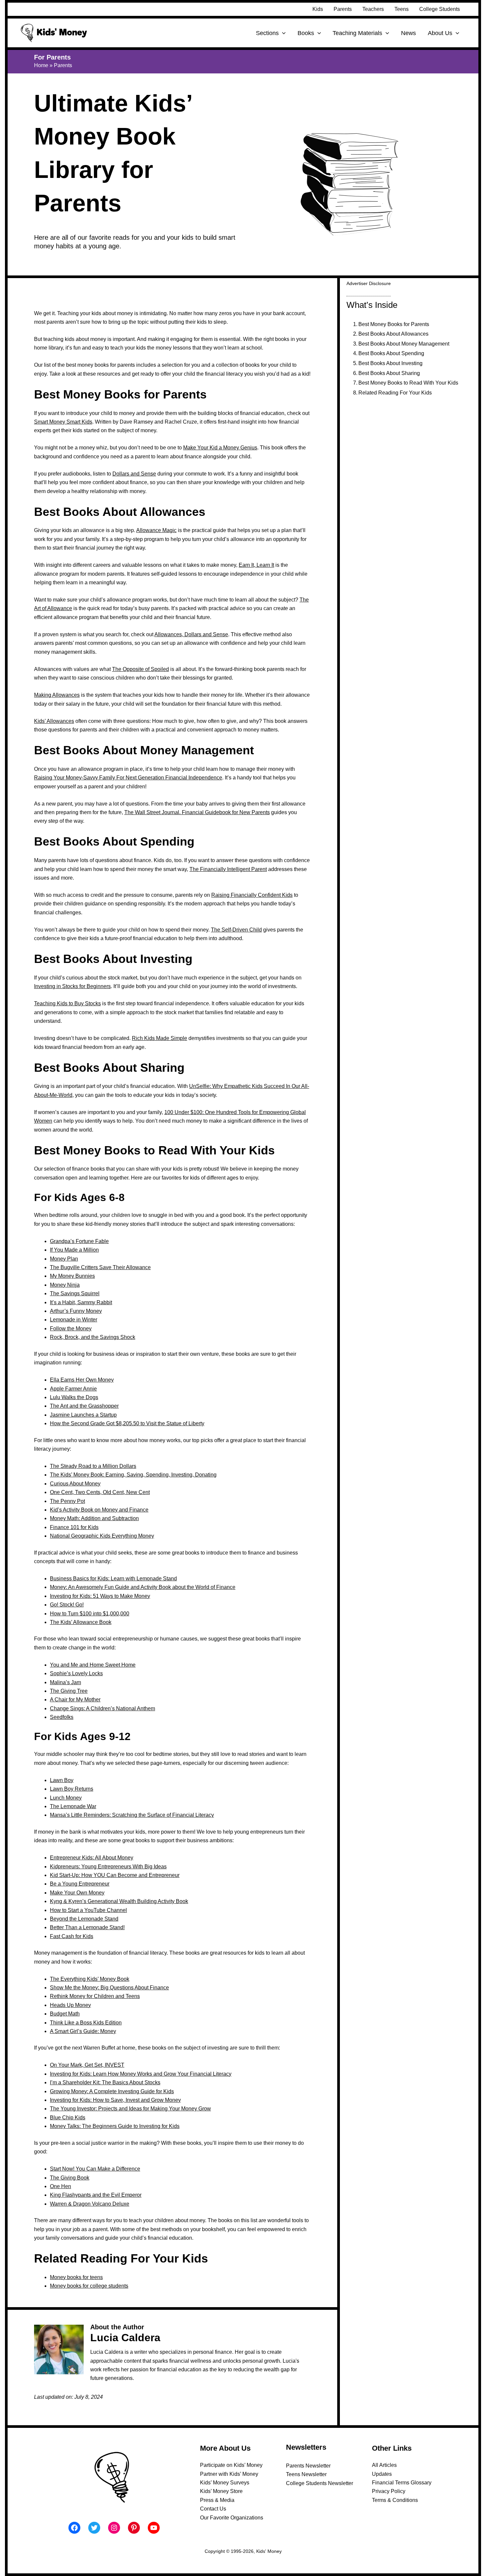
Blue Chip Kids (68, 2118)
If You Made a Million (74, 1250)
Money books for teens (76, 2277)
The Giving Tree (69, 1691)
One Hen (61, 2186)
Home (41, 65)
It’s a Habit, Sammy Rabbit (81, 1302)
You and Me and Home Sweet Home (93, 1665)
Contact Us (213, 2509)
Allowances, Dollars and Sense (191, 634)
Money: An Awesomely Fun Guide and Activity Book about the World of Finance (143, 1587)
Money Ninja (65, 1285)
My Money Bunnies (72, 1276)
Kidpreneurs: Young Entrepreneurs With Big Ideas (108, 1867)
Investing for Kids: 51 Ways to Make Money (100, 1596)
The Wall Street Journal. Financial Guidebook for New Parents (197, 812)
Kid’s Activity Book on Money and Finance (99, 1510)
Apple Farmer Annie (73, 1389)
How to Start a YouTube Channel (88, 1910)
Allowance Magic (156, 530)
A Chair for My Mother (75, 1700)
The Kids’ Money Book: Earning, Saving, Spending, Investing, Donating (133, 1475)
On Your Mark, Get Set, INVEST (87, 2065)
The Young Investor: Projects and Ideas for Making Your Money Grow (130, 2109)
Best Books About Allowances (393, 334)
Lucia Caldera (125, 2338)
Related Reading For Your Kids (395, 393)
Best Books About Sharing (389, 373)
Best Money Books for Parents (394, 324)
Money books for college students (89, 2286)
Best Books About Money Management (404, 344)
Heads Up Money (70, 2005)
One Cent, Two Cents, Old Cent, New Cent (100, 1492)
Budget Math (65, 2014)
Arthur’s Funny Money (76, 1311)
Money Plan (64, 1259)
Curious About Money (75, 1484)
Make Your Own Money (77, 1893)
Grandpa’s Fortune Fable (79, 1241)
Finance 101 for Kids (74, 1527)
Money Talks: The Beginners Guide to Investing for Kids (115, 2126)
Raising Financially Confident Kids (252, 895)
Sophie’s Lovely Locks (76, 1673)
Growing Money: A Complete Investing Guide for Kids (112, 2091)
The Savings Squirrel (75, 1293)
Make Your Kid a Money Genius (220, 448)
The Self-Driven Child (236, 930)
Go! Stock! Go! (67, 1605)
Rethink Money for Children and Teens (95, 1996)
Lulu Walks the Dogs (74, 1397)
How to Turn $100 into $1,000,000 (90, 1614)
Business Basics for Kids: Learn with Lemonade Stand (113, 1579)
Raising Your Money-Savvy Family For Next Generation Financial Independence (128, 778)
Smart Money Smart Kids (63, 422)
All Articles (384, 2465)
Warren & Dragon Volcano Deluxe (90, 2204)
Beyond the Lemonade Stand (84, 1919)
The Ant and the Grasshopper (84, 1406)
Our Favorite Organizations (232, 2518)
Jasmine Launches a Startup (83, 1415)
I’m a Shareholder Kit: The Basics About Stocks (105, 2082)
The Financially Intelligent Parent (228, 869)
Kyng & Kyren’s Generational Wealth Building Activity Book (119, 1901)
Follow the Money (71, 1329)
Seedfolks (62, 1717)
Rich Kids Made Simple (160, 1038)
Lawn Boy (62, 1780)
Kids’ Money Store (221, 2491)
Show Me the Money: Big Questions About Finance (109, 1988)
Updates (382, 2474)
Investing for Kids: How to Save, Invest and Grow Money (115, 2100)
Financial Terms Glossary (402, 2483)
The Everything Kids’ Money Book (90, 1979)
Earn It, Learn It (256, 565)
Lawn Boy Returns (72, 1789)
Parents (63, 65)
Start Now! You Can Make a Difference (95, 2169)
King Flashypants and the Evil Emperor (96, 2195)
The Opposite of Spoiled (141, 669)
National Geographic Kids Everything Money (102, 1536)
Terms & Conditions (395, 2500)
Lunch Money (66, 1798)
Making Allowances (57, 695)
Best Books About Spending (391, 353)
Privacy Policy (389, 2491)
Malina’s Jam (65, 1682)
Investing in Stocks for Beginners (72, 986)
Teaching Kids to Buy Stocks (67, 1003)
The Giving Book (70, 2178)
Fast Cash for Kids (72, 1936)
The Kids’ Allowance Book (81, 1622)
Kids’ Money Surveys (225, 2483)
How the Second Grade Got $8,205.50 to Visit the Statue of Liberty (127, 1423)
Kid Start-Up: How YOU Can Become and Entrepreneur (115, 1875)
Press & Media (217, 2500)
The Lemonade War (73, 1806)
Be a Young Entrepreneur (80, 1884)
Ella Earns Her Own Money (82, 1380)
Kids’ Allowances (54, 721)
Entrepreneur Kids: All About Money (92, 1858)
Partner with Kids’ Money (229, 2474)
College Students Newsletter (320, 2483)
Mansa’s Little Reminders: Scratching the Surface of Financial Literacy (132, 1815)
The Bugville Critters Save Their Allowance (100, 1267)
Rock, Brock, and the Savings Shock (93, 1337)
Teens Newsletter (306, 2474)
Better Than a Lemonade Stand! (87, 1927)
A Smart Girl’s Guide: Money (83, 2031)
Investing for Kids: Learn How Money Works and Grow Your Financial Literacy (141, 2074)
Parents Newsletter (308, 2466)
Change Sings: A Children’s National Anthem (102, 1708)
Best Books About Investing (390, 363)
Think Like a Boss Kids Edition (86, 2023)
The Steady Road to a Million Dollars (93, 1466)
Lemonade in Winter (74, 1320)
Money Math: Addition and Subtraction (94, 1518)
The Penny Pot (67, 1501)
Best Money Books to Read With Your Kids (408, 383)
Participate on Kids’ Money (231, 2465)
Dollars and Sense (134, 474)
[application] (282, 33)
